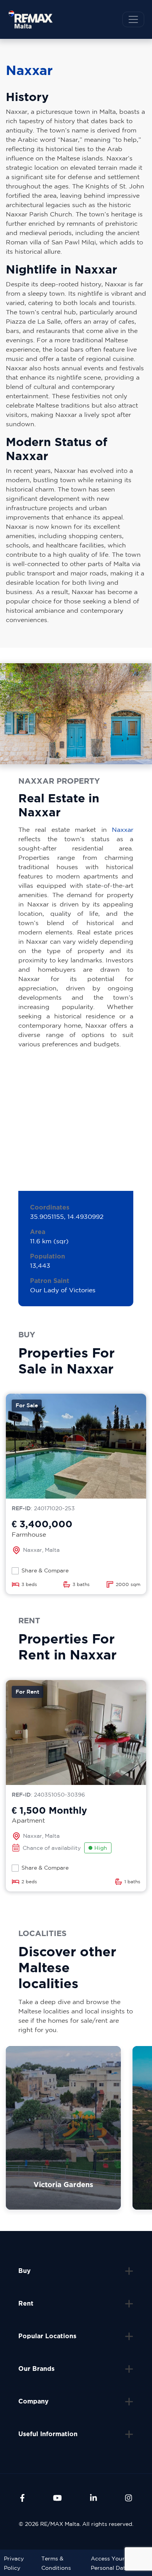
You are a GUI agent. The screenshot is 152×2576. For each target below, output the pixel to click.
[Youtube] (57, 2498)
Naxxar (123, 830)
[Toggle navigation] (133, 19)
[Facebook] (22, 2498)
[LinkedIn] (94, 2498)
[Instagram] (129, 2498)
